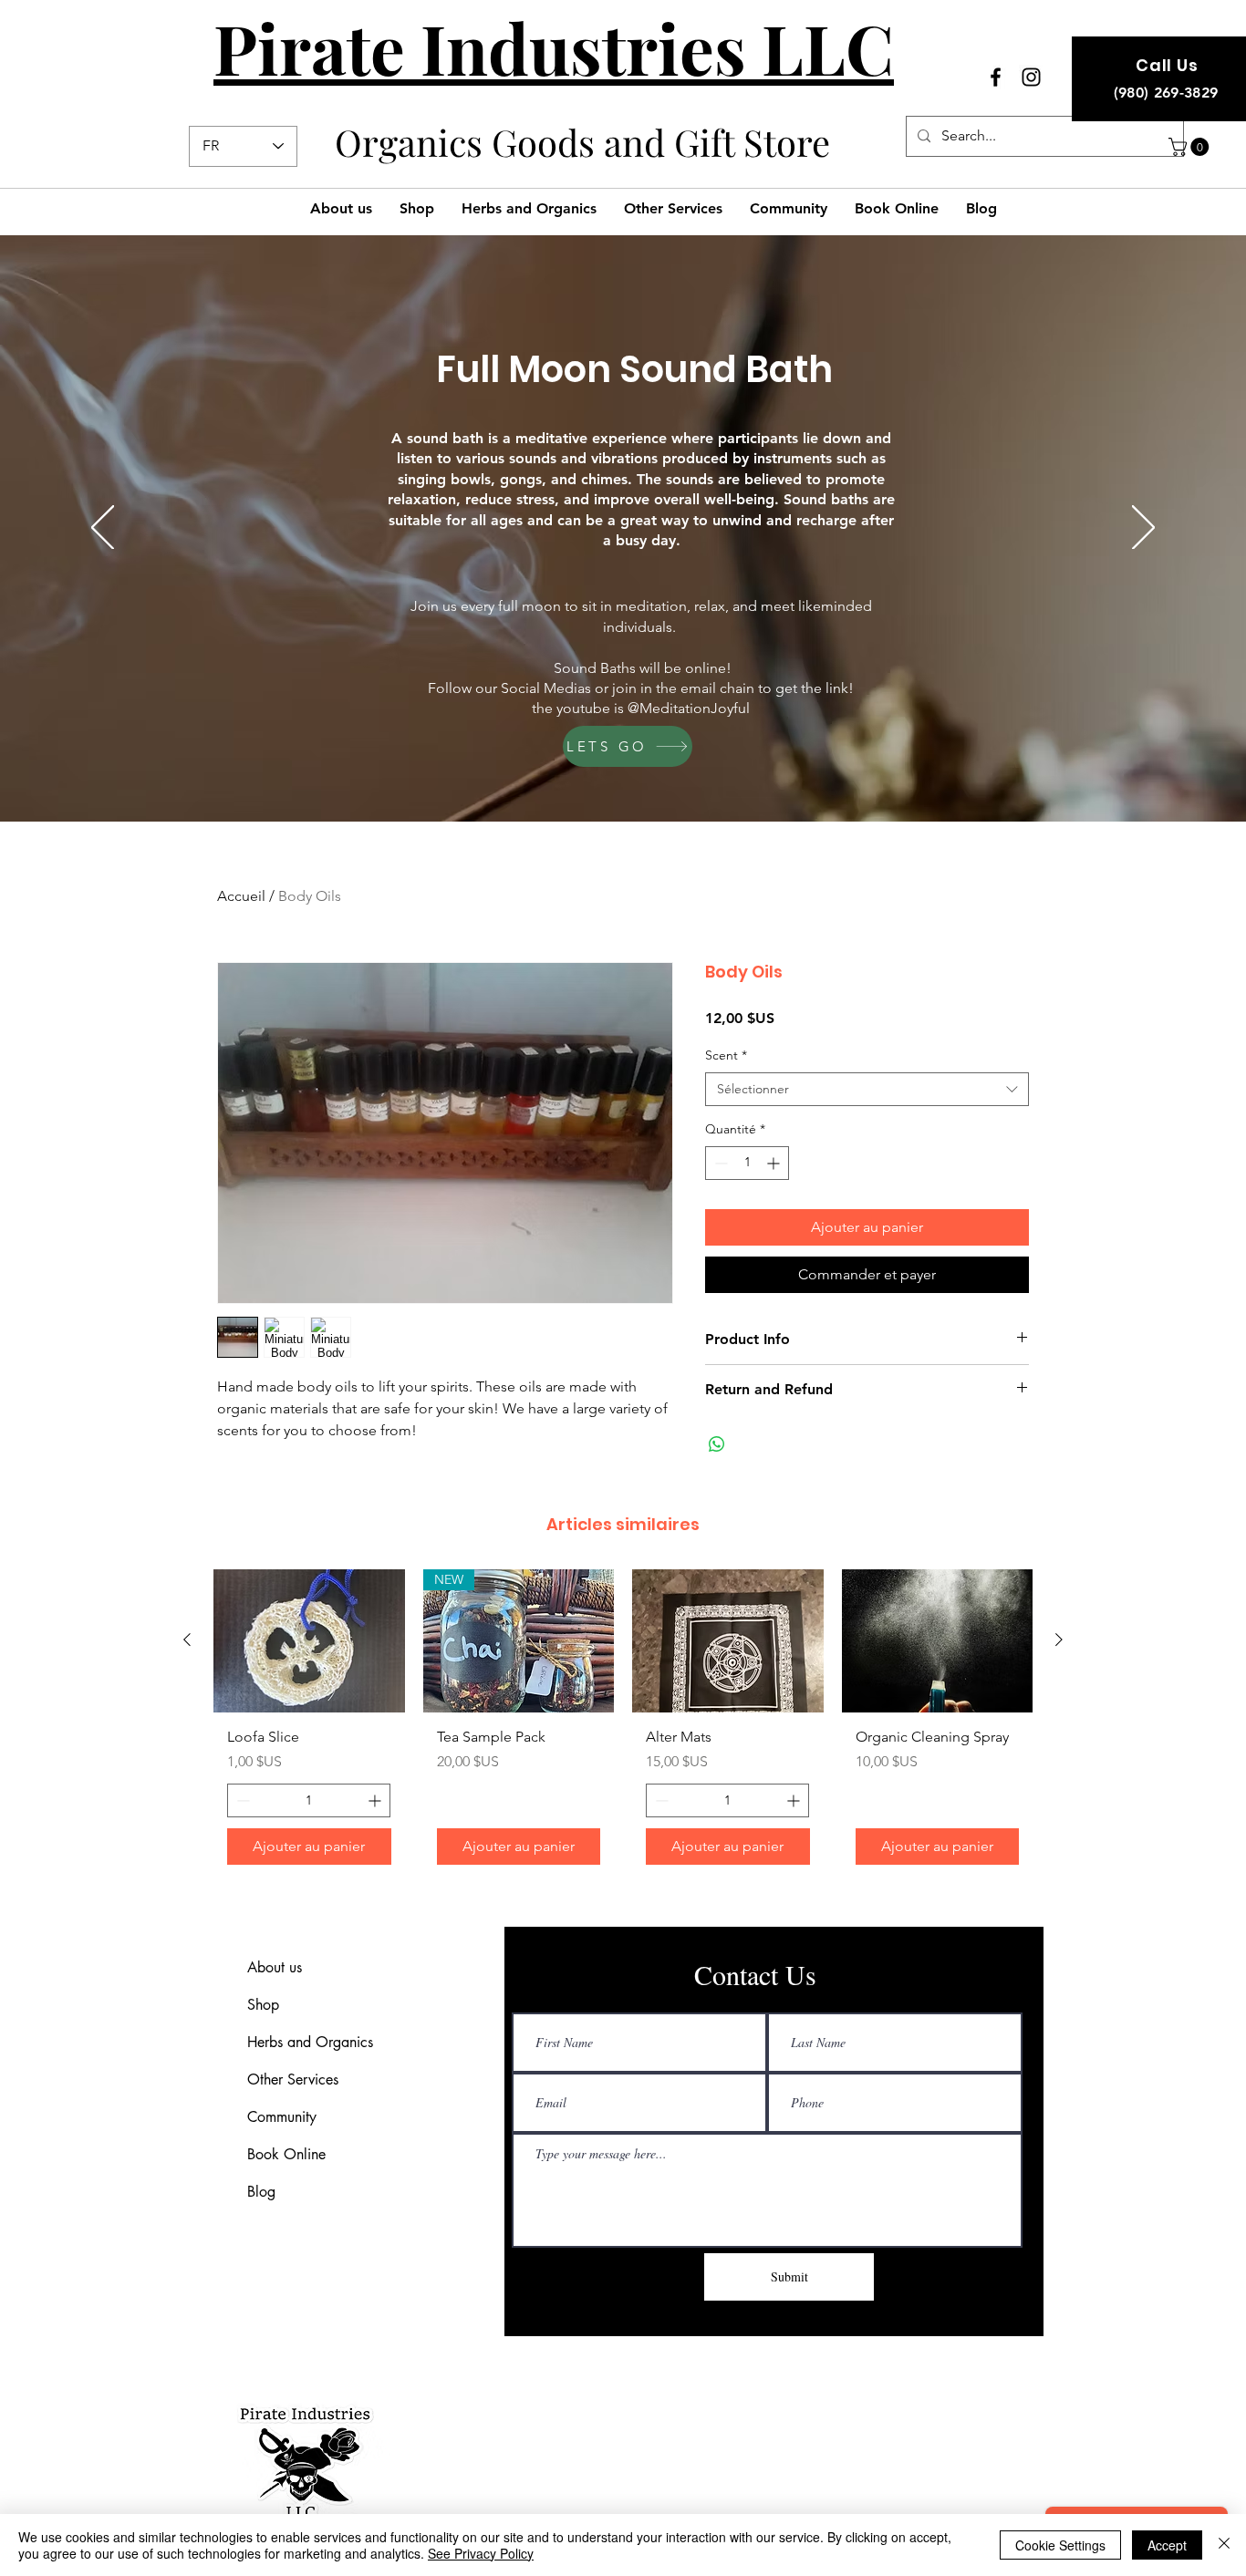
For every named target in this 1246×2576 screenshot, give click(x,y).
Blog (261, 2192)
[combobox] (867, 1090)
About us (275, 1967)
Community (282, 2117)
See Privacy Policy (481, 2553)
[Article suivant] (1059, 1640)
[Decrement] (719, 1163)
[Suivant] (1143, 529)
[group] (623, 1724)
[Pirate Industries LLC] (996, 77)
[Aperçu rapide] (309, 1641)
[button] (1191, 147)
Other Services (293, 2079)
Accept (1167, 2545)
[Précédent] (103, 529)
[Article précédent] (187, 1640)
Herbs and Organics (310, 2042)
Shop (263, 2005)
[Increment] (775, 1163)
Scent (726, 1055)
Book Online (286, 2154)
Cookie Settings (1060, 2545)
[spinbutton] (747, 1163)
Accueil (241, 896)
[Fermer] (1224, 2545)
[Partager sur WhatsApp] (717, 1444)
